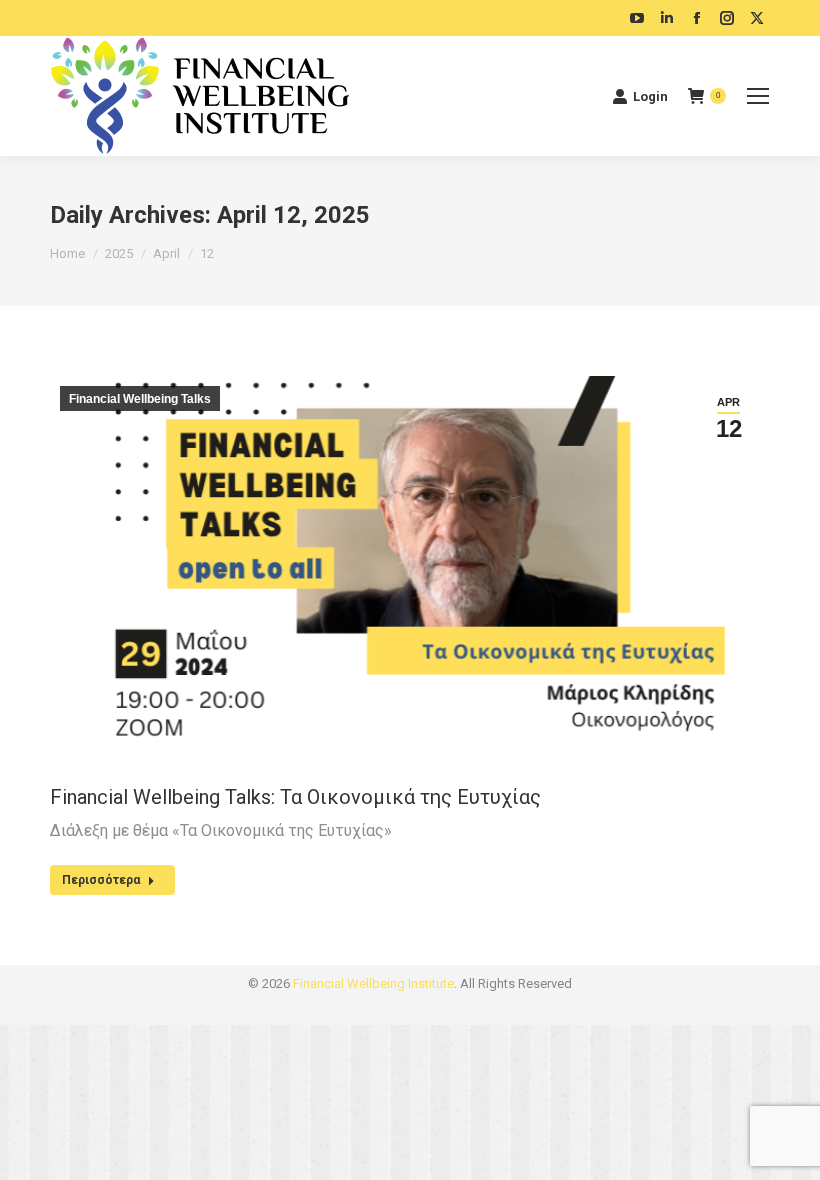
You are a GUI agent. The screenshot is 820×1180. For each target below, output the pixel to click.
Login (650, 96)
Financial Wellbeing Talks (140, 399)
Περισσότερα (101, 880)
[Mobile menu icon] (758, 96)
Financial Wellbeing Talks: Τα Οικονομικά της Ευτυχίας (295, 797)
